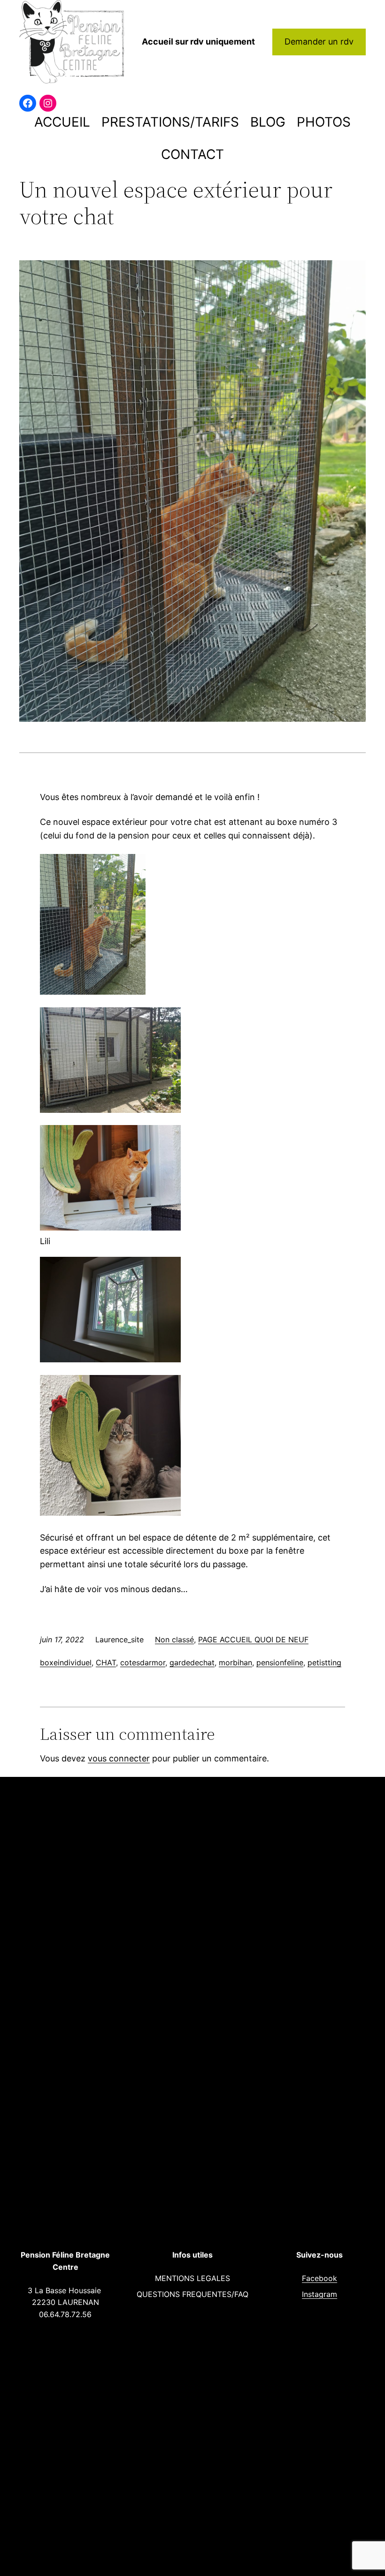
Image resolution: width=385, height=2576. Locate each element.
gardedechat (192, 1662)
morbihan (235, 1662)
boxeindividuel (66, 1662)
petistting (324, 1662)
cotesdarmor (143, 1662)
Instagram (320, 2294)
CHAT (106, 1662)
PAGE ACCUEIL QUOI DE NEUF (253, 1639)
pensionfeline (280, 1662)
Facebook (320, 2278)
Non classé (174, 1639)
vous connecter (119, 1758)
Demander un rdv (319, 42)
